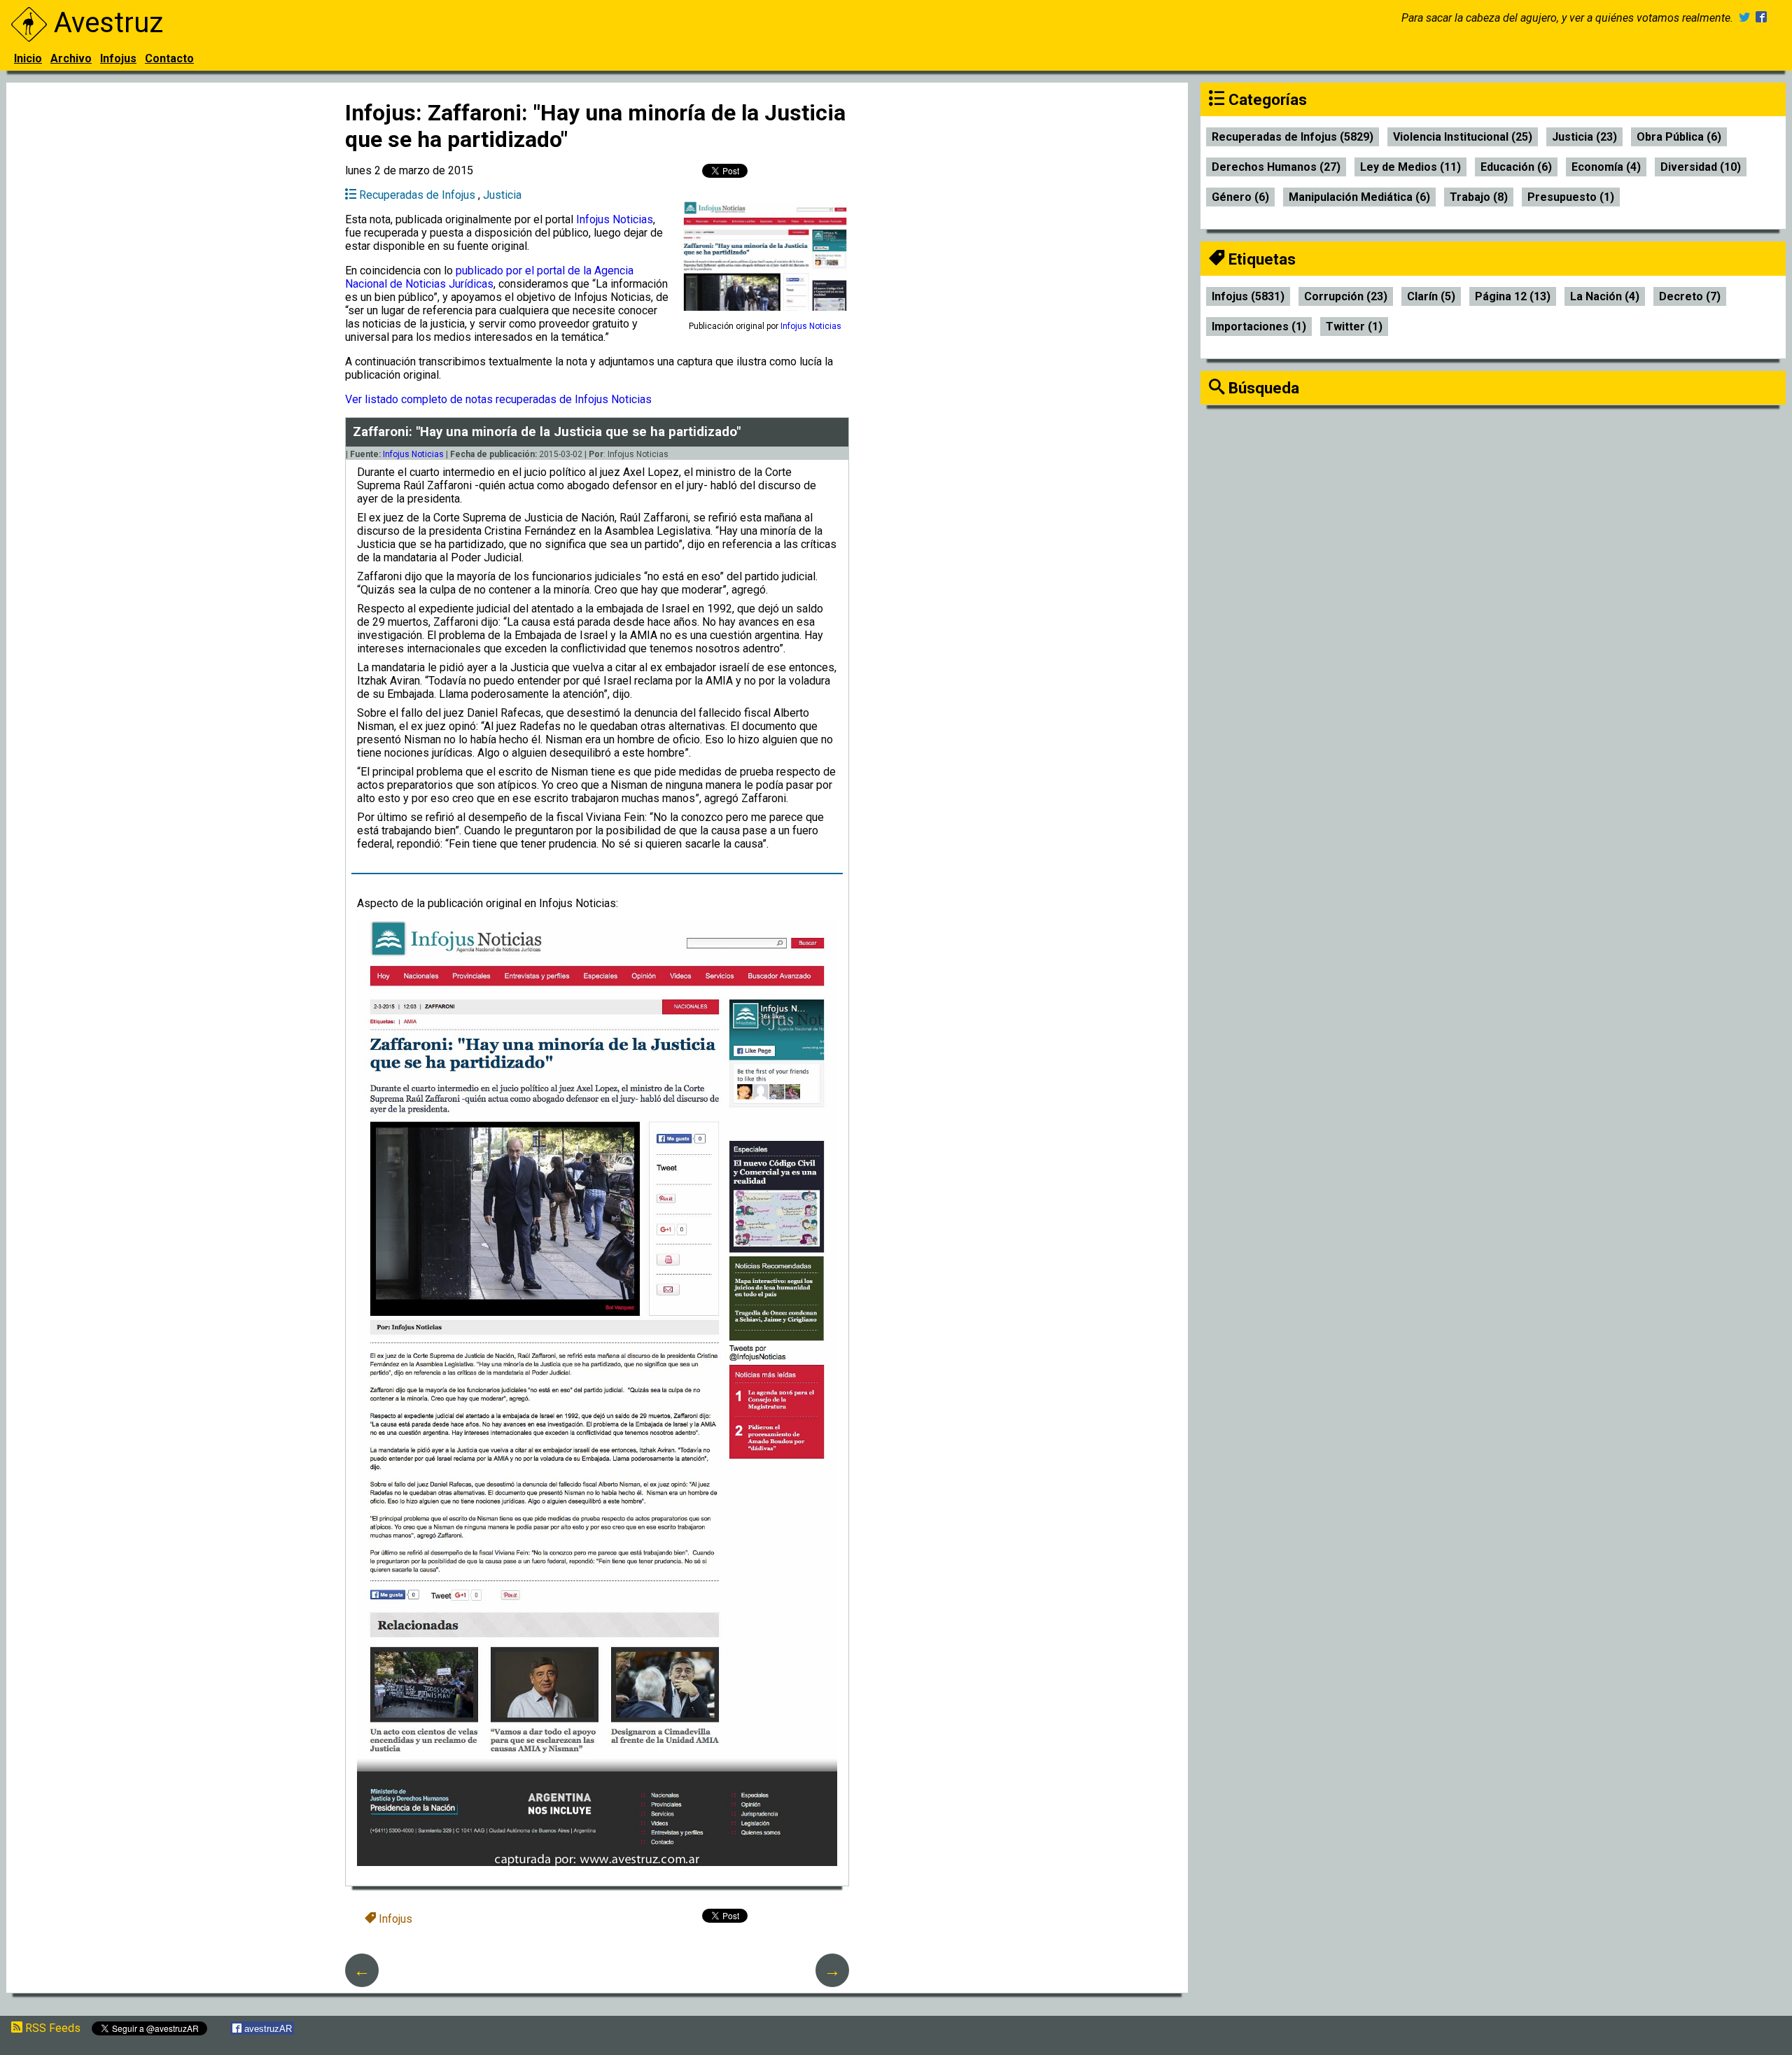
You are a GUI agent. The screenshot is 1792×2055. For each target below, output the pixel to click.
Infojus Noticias (615, 219)
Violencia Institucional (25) (1463, 137)
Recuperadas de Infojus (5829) (1293, 137)
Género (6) (1240, 197)
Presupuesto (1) (1571, 197)
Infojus (118, 58)
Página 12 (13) (1513, 296)
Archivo (71, 58)
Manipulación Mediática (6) (1359, 197)
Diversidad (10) (1701, 167)
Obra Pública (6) (1679, 137)
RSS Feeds (51, 2028)
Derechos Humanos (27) (1276, 167)
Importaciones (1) (1259, 327)
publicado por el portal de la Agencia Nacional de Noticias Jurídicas (489, 277)
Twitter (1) (1354, 327)
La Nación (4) (1605, 296)
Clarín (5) (1431, 296)
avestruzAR (267, 2029)
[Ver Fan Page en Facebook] (1761, 18)
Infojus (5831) (1248, 296)
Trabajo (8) (1479, 197)
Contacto (169, 58)
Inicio (28, 58)
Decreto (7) (1690, 296)
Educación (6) (1516, 167)
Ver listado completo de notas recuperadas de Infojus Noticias (498, 399)
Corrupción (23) (1346, 296)
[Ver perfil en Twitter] (1744, 18)
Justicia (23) (1584, 137)
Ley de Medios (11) (1410, 167)
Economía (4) (1606, 167)
